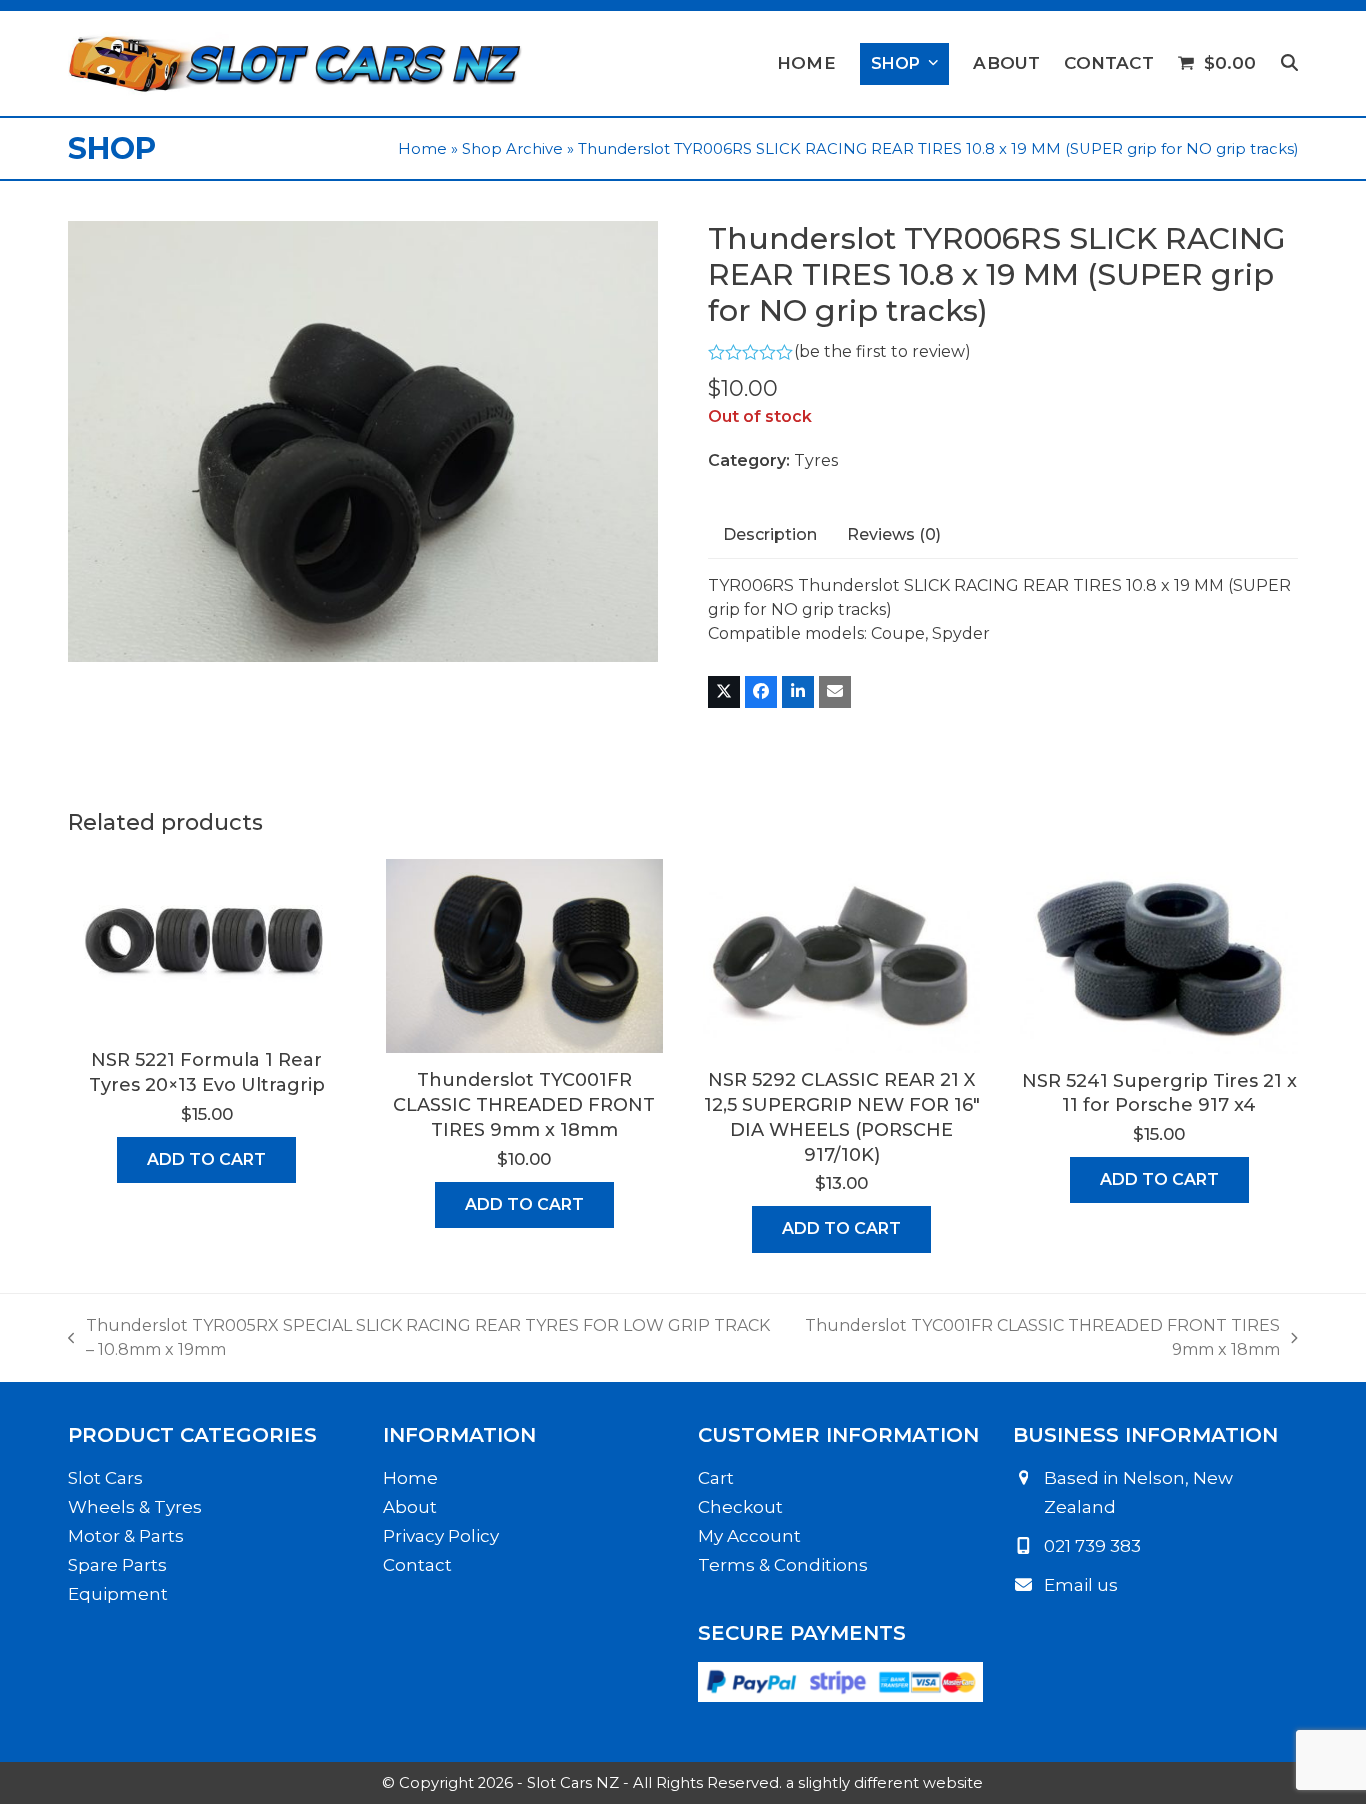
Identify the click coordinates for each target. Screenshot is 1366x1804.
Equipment (118, 1594)
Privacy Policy (441, 1536)
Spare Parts (117, 1565)
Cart (716, 1478)
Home (422, 149)
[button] (1289, 64)
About (410, 1507)
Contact (417, 1565)
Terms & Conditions (783, 1565)
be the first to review (882, 352)
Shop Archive (512, 149)
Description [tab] (770, 534)
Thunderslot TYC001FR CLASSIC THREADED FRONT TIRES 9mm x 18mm (1037, 1339)
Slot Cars (105, 1478)
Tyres (816, 460)
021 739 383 (1092, 1546)
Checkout (740, 1507)
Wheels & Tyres (135, 1507)
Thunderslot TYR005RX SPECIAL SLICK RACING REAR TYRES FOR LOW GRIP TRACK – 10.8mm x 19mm (419, 1339)
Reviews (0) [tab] (894, 534)
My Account (749, 1536)
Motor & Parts (126, 1536)
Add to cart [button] (206, 1159)
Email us (1081, 1585)
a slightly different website (884, 1783)
